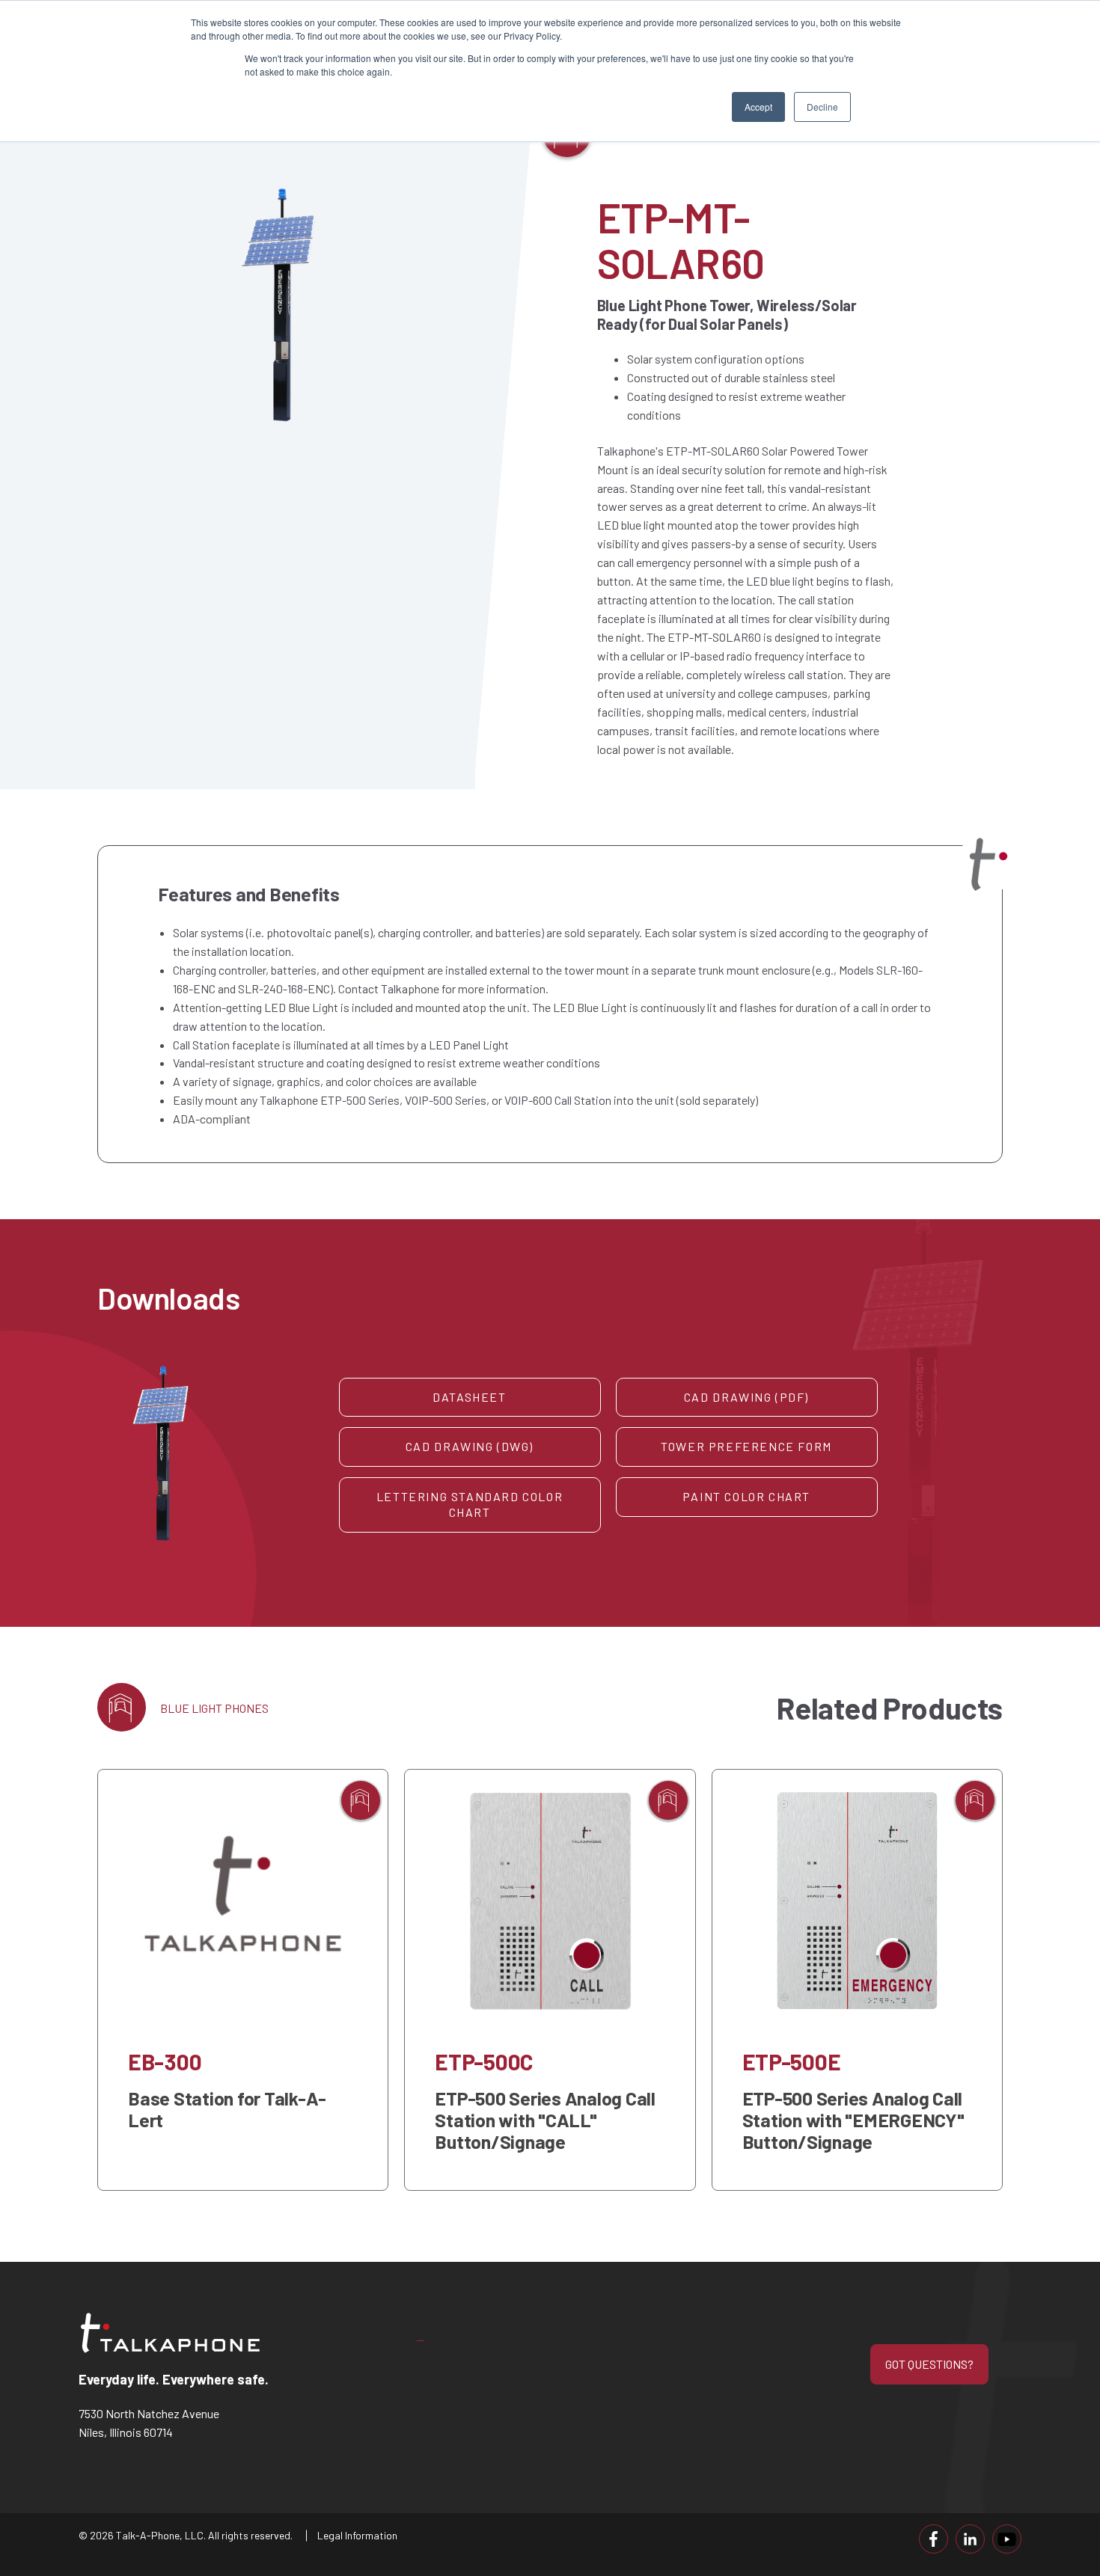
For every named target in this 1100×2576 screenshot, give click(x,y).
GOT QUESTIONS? (929, 2364)
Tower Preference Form (746, 1446)
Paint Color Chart (746, 1496)
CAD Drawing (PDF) (746, 1397)
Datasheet (469, 1397)
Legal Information (357, 2535)
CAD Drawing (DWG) (470, 1446)
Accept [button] (758, 107)
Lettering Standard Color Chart (470, 1504)
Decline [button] (822, 107)
